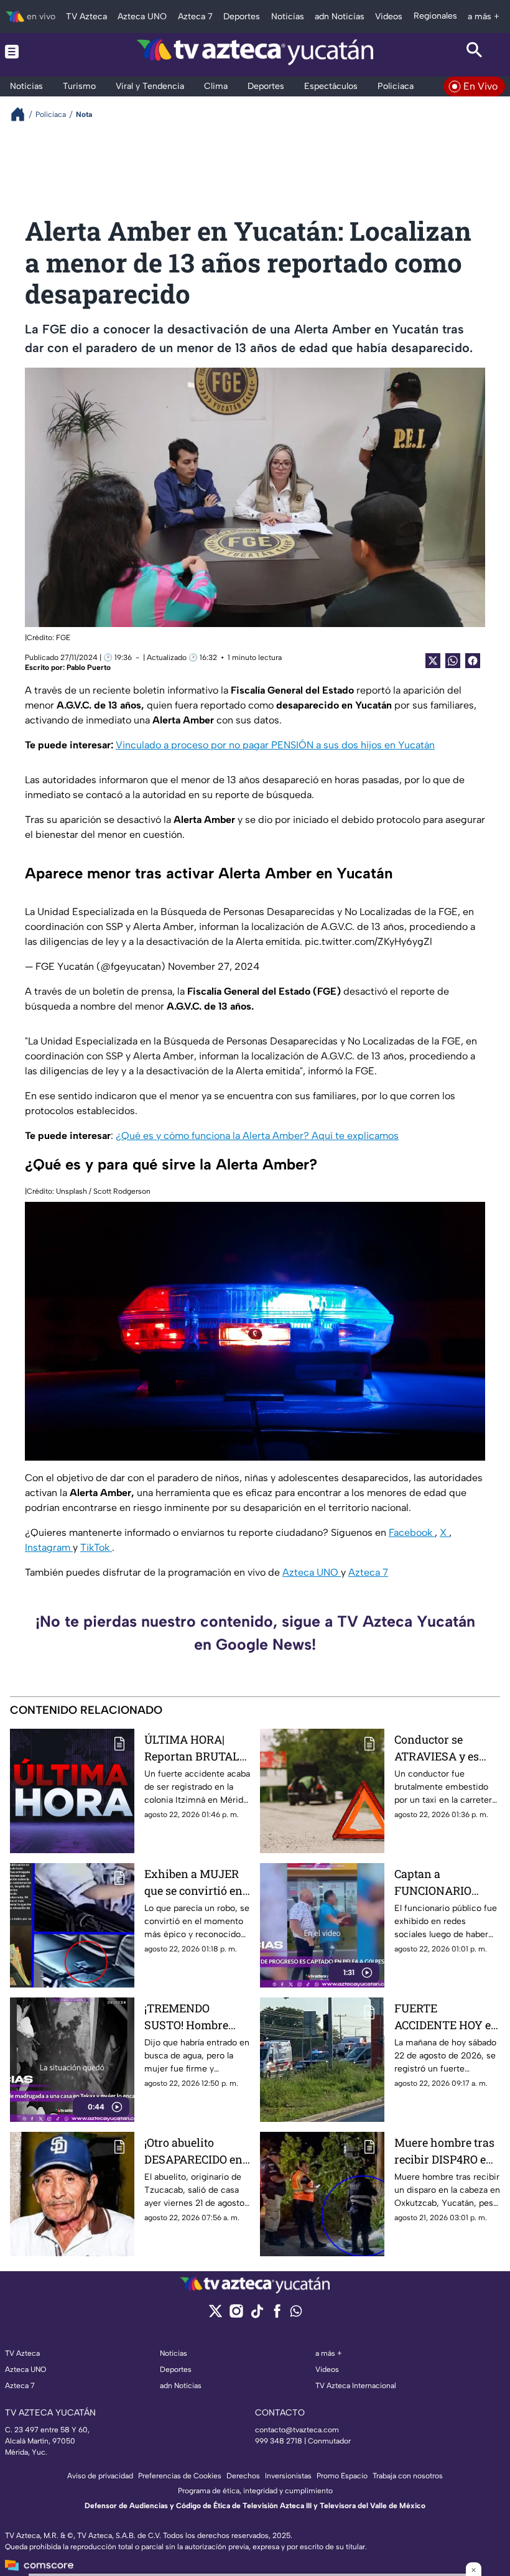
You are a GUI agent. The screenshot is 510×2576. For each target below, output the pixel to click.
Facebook (412, 1532)
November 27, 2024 (214, 966)
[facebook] (277, 2315)
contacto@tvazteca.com (297, 2430)
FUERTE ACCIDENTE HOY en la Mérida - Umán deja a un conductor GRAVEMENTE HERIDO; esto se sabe (446, 2017)
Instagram (49, 1547)
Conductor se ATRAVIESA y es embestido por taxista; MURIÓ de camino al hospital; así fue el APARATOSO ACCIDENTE (445, 1748)
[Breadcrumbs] (23, 114)
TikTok (96, 1547)
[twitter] (216, 2315)
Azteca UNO (312, 1572)
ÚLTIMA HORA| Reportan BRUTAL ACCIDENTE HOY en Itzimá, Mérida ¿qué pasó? (196, 1748)
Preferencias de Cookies (180, 2476)
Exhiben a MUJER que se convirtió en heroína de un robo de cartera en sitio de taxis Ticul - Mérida (194, 1883)
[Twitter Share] (433, 661)
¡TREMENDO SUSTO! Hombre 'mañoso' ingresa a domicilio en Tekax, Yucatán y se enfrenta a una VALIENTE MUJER (196, 2017)
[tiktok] (257, 2315)
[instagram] (236, 2315)
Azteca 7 (368, 1572)
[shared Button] (453, 661)
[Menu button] (35, 52)
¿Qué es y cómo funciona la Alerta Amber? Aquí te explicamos (257, 1136)
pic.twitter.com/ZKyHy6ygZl (369, 942)
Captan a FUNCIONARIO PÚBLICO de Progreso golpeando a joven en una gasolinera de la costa (447, 1883)
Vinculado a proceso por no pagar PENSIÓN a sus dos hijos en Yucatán (275, 745)
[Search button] (475, 52)
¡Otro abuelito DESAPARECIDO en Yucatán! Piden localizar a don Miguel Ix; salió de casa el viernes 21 (193, 2151)
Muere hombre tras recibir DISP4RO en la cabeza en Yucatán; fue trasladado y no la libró (444, 2151)
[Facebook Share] (473, 661)
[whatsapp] (296, 2314)
